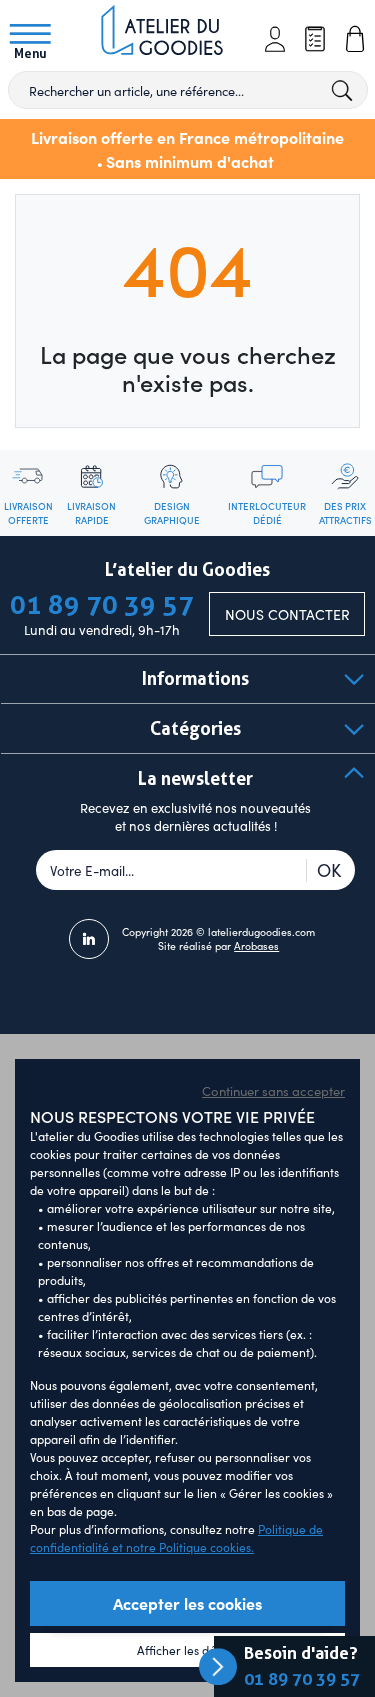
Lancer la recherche (343, 90)
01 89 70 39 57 (302, 1679)
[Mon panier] (355, 39)
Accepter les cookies (187, 1603)
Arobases (256, 946)
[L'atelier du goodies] (168, 32)
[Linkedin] (89, 939)
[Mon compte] (275, 39)
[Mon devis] (315, 39)
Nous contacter (287, 614)
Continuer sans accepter (273, 1091)
